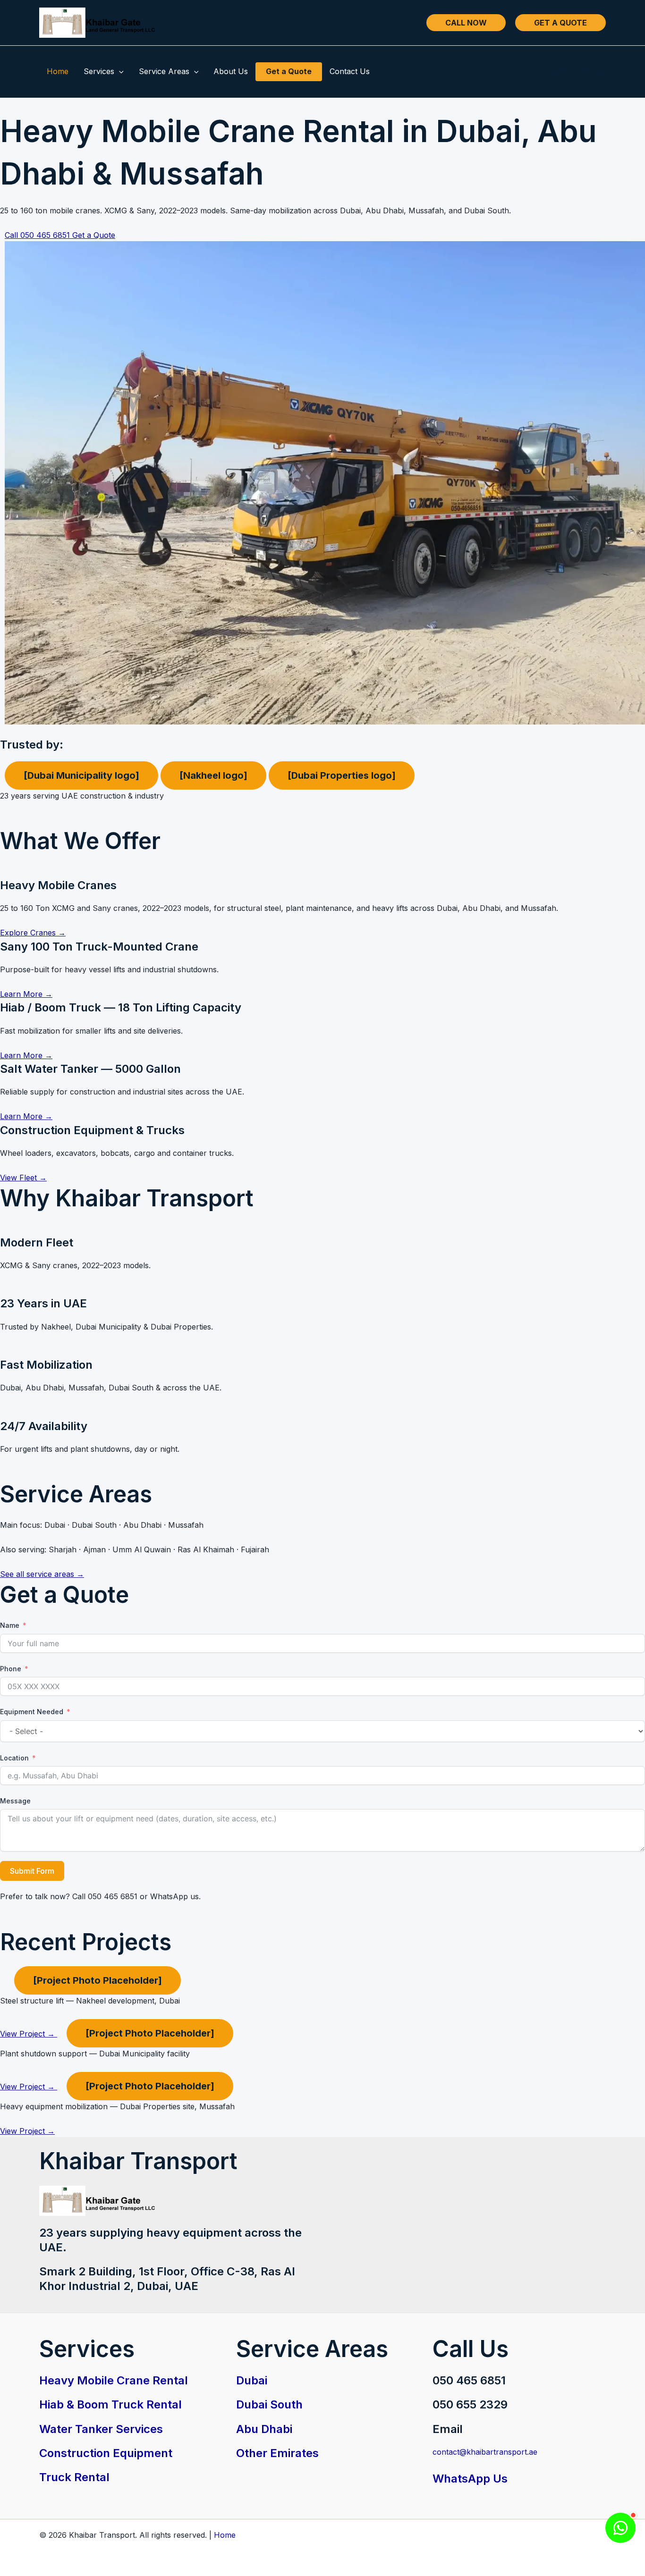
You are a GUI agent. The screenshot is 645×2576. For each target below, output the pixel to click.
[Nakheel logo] (213, 775)
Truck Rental (74, 2477)
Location (14, 1758)
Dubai (252, 2380)
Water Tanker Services (101, 2429)
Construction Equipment (106, 2453)
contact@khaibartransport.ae (485, 2452)
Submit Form (32, 1871)
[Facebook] (581, 72)
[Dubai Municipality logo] (81, 775)
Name (10, 1625)
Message (15, 1801)
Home (58, 71)
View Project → (29, 2034)
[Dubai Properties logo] (342, 775)
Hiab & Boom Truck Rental (110, 2404)
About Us (231, 71)
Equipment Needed (32, 1712)
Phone (11, 1669)
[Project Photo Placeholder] (98, 1980)
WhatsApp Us (470, 2479)
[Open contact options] (620, 2528)
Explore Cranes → (33, 933)
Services (99, 71)
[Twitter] (602, 72)
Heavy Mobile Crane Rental (114, 2380)
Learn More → (26, 994)
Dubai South (269, 2404)
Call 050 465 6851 (38, 235)
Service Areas (164, 71)
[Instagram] (561, 72)
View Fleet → (23, 1178)
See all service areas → (42, 1574)
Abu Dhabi (264, 2429)
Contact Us (350, 71)
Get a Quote (289, 71)
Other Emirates (277, 2453)
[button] (466, 23)
